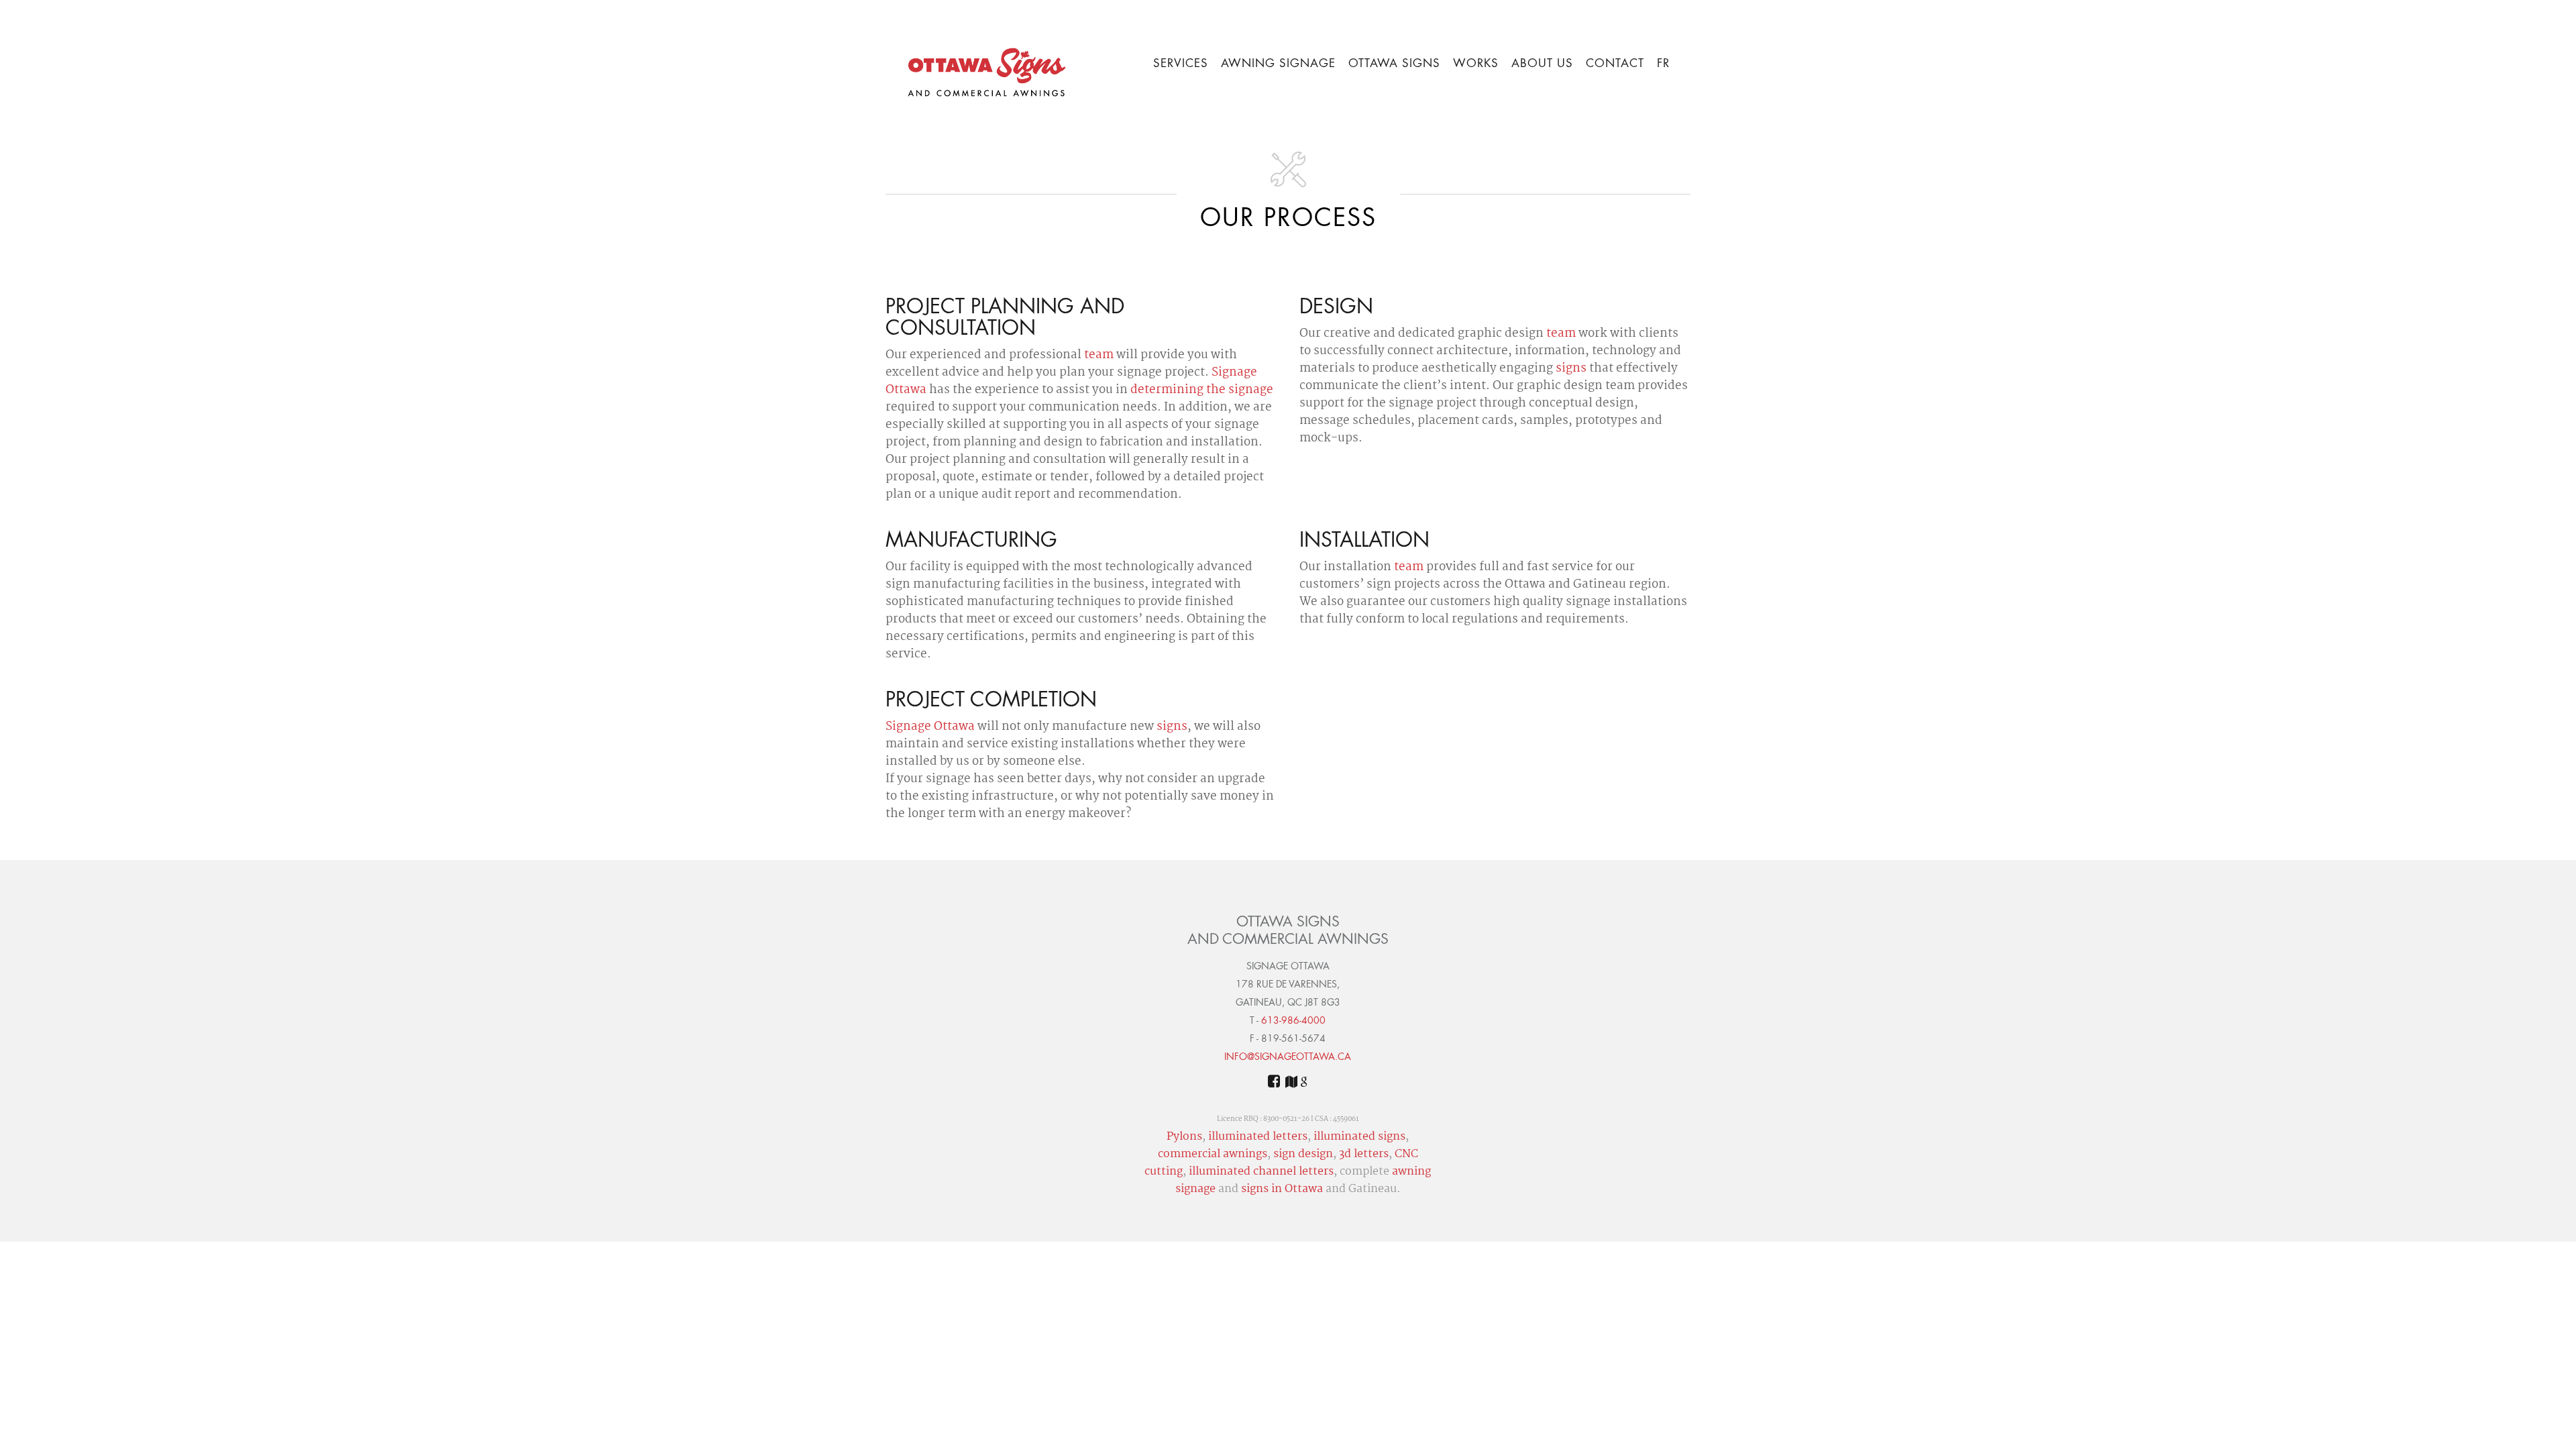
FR (1663, 64)
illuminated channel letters (1261, 1172)
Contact (1615, 64)
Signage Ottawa (930, 727)
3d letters (1364, 1155)
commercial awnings (1213, 1155)
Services (1181, 64)
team (1099, 356)
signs (1571, 369)
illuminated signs (1359, 1137)
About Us (1542, 64)
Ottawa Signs (1394, 64)
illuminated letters (1258, 1137)
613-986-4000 (1293, 1021)
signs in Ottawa (1282, 1189)
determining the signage (1202, 390)
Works (1476, 64)
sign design (1303, 1155)
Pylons (1184, 1137)
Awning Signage (1278, 64)
